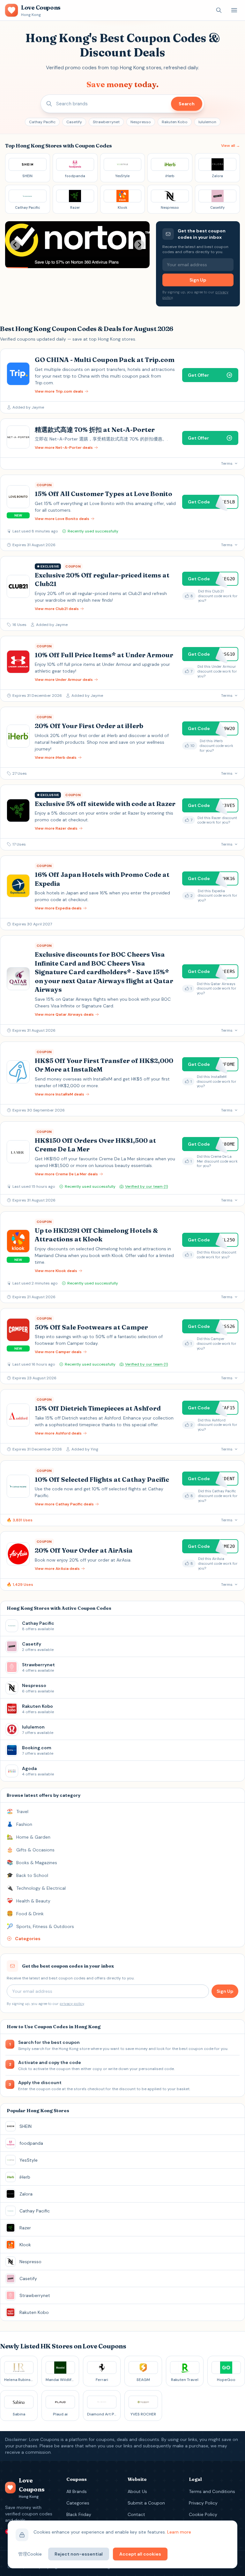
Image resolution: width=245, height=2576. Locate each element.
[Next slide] (139, 245)
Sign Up (198, 280)
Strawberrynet (106, 122)
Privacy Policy (203, 2503)
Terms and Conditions (212, 2491)
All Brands (77, 2491)
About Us (137, 2491)
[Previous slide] (15, 245)
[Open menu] (234, 10)
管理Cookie (30, 2554)
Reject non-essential (79, 2554)
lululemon (207, 122)
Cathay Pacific (42, 122)
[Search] (219, 10)
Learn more (179, 2532)
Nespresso (141, 122)
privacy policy (72, 2004)
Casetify (74, 122)
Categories (78, 2503)
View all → (230, 146)
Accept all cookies (140, 2554)
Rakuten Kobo (175, 122)
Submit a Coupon (146, 2503)
